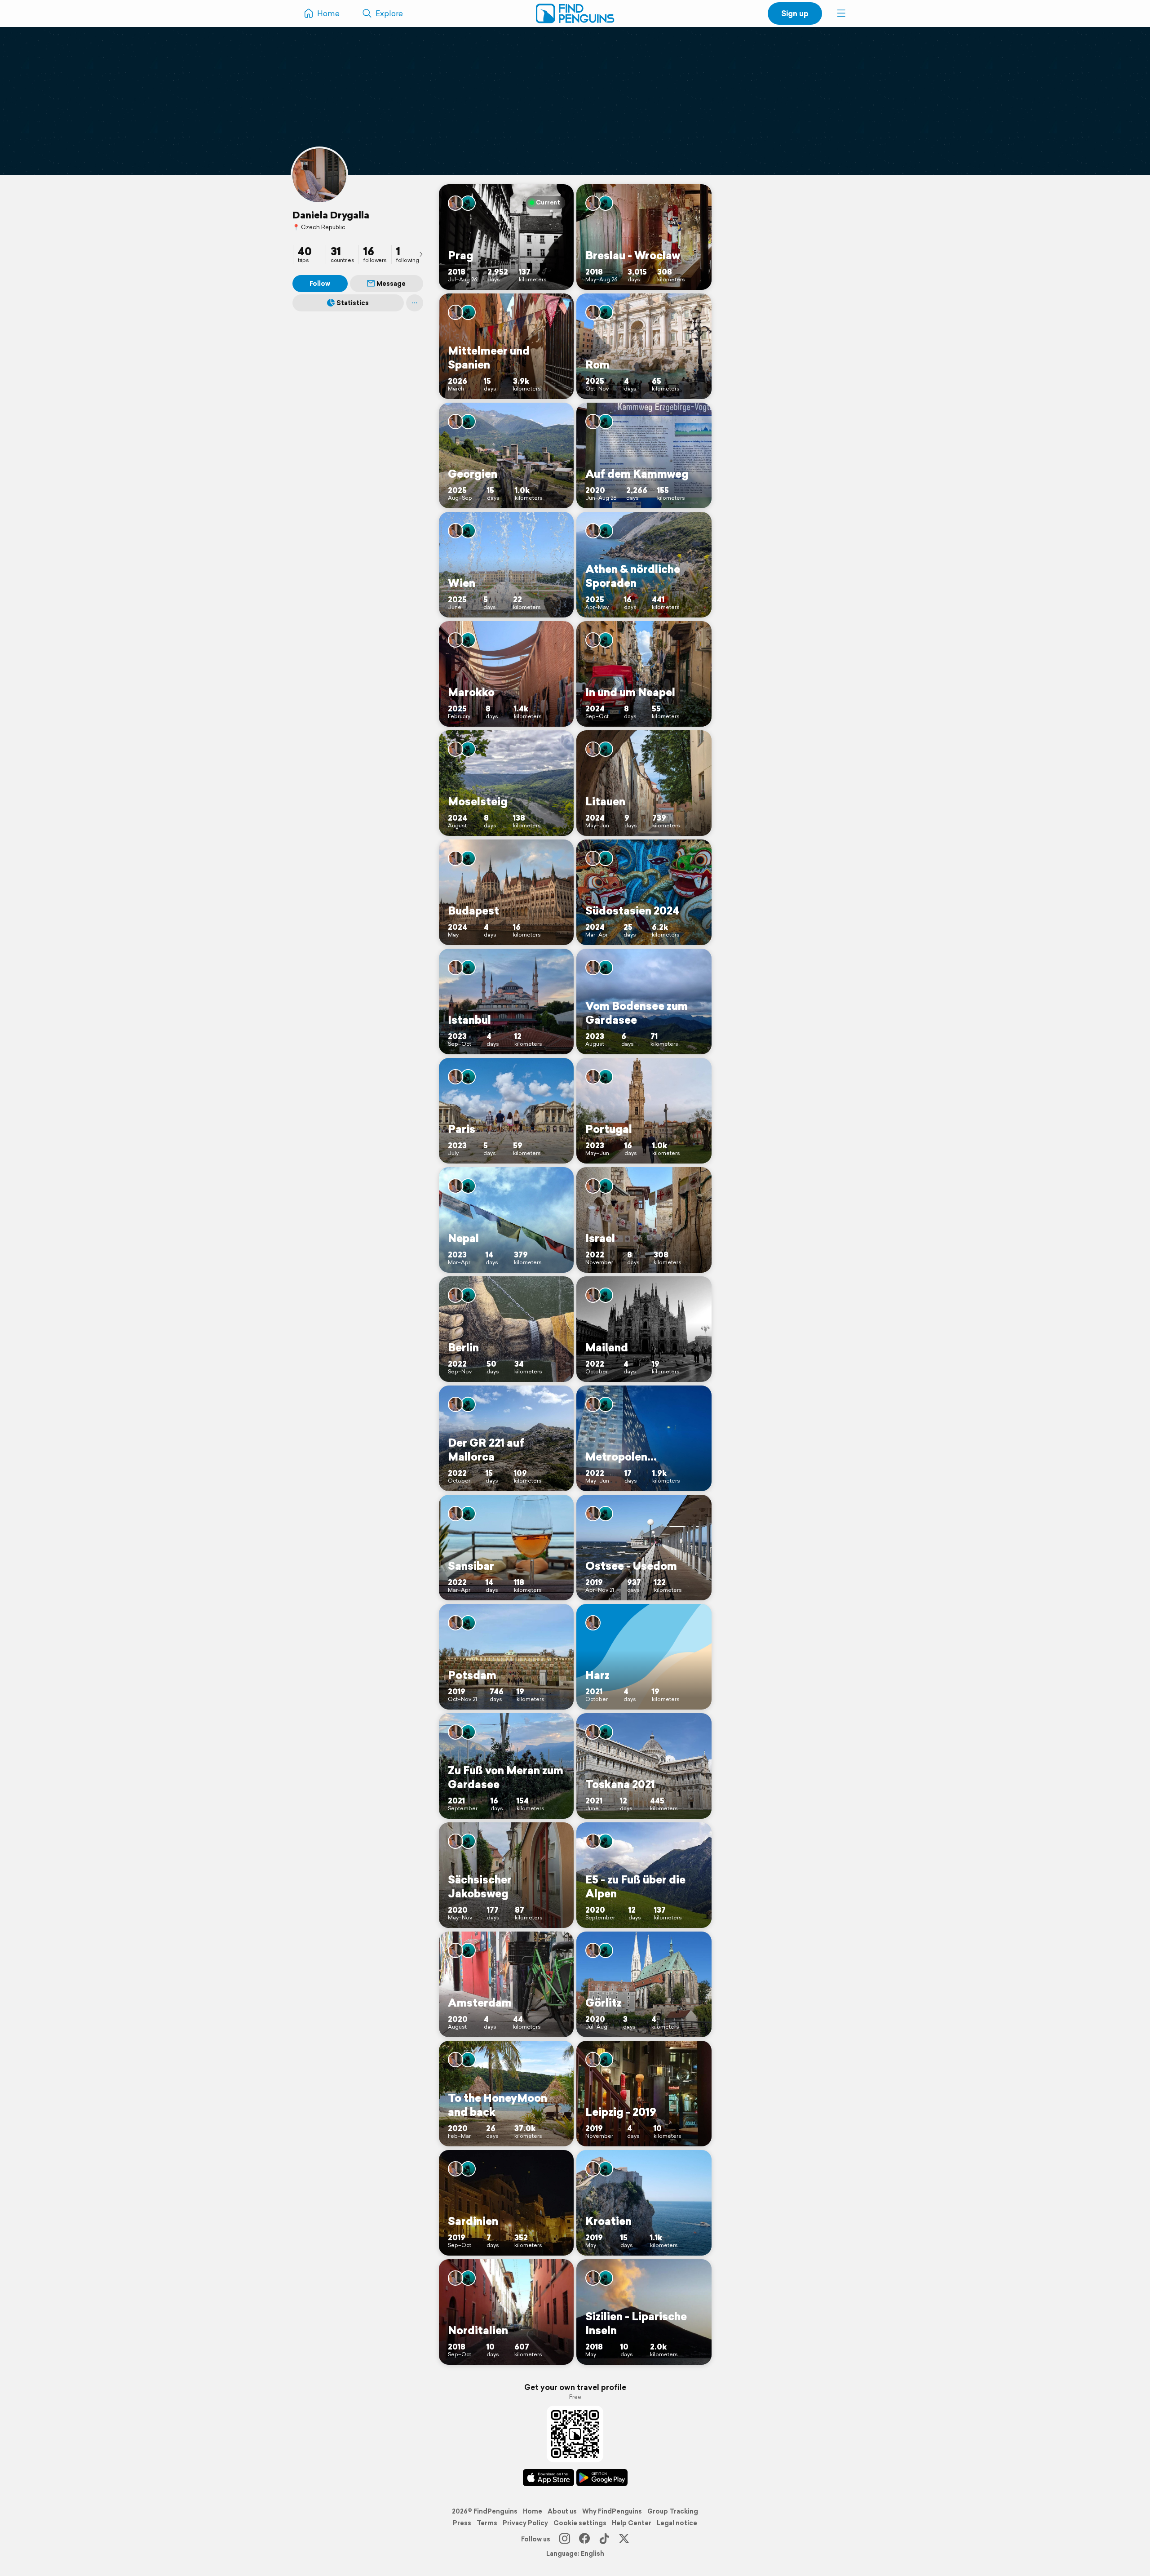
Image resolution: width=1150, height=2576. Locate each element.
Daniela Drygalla (331, 215)
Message (391, 284)
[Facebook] (584, 2539)
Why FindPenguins (612, 2511)
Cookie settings (580, 2523)
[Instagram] (565, 2539)
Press (462, 2523)
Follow (320, 284)
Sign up (795, 13)
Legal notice (677, 2523)
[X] (624, 2539)
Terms (487, 2523)
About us (562, 2511)
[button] (841, 13)
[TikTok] (604, 2539)
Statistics (353, 303)
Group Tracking (673, 2511)
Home (533, 2511)
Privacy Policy (525, 2523)
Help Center (632, 2523)
